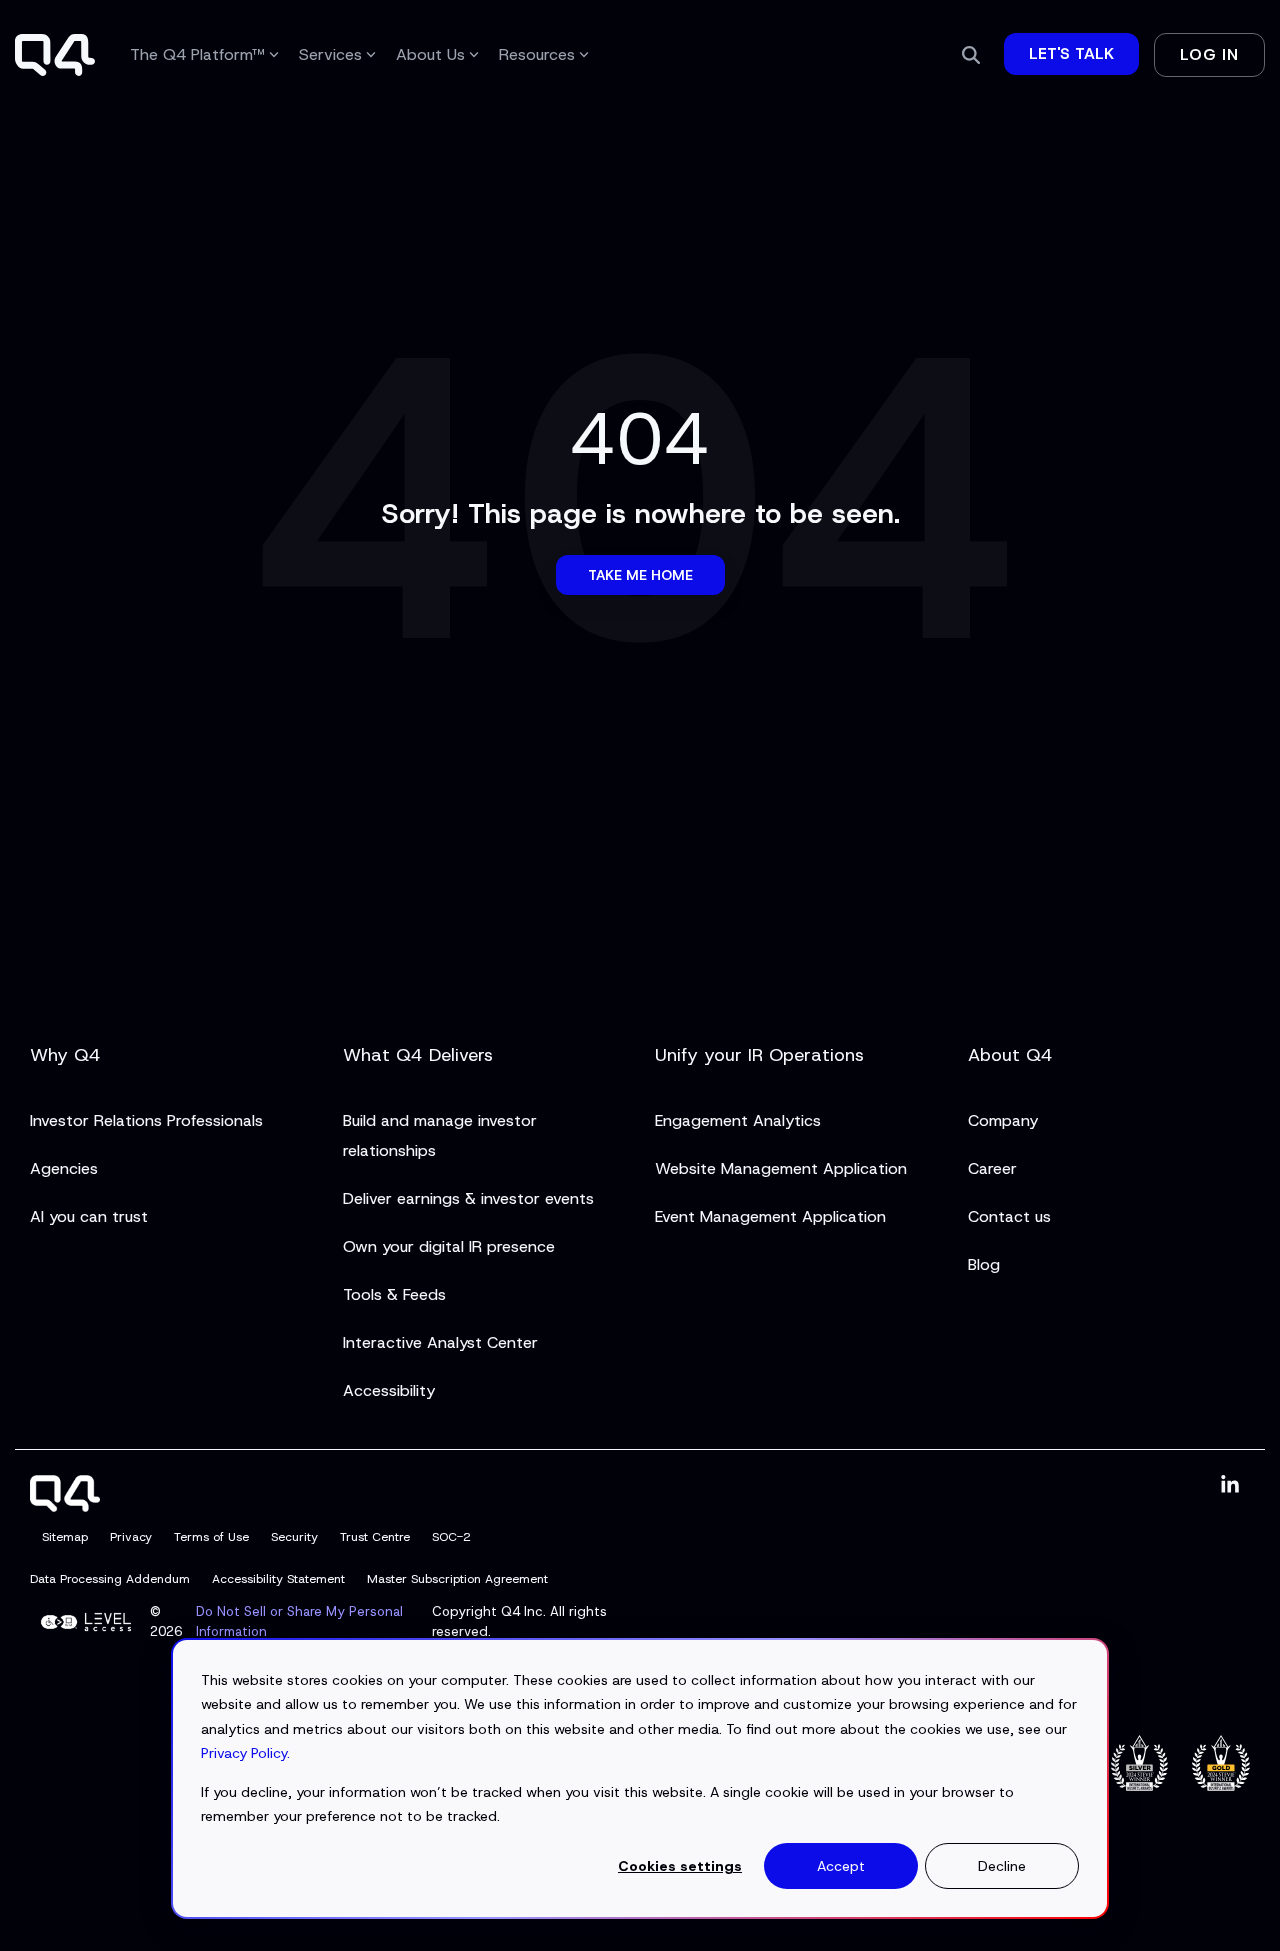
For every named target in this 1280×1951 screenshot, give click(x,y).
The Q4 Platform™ (197, 54)
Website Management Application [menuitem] (781, 1168)
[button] (1230, 1485)
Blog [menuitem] (984, 1264)
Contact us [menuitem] (1009, 1216)
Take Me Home (640, 575)
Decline (1002, 1866)
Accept (841, 1866)
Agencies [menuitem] (64, 1168)
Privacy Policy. (245, 1753)
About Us (430, 54)
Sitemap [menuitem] (65, 1537)
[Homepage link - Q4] (65, 1500)
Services (330, 54)
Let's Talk (1071, 53)
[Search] (971, 55)
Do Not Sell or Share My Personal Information (299, 1621)
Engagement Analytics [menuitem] (738, 1120)
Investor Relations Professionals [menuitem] (146, 1120)
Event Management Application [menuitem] (770, 1216)
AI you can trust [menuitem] (89, 1216)
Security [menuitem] (294, 1537)
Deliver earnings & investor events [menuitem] (468, 1198)
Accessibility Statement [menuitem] (278, 1579)
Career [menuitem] (992, 1168)
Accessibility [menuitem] (389, 1390)
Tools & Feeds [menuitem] (394, 1294)
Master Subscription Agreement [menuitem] (457, 1579)
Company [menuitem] (1003, 1120)
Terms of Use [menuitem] (211, 1537)
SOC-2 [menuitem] (451, 1537)
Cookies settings (680, 1866)
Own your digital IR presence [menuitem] (449, 1246)
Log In (1209, 54)
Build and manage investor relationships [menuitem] (442, 1135)
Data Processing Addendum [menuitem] (110, 1579)
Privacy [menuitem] (131, 1537)
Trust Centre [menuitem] (375, 1537)
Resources (537, 54)
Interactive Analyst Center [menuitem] (440, 1342)
